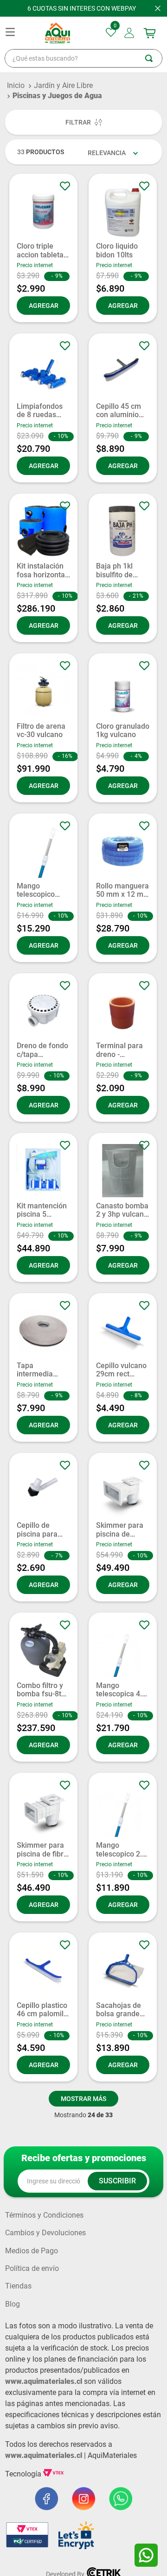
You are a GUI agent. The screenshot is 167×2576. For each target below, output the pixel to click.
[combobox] (83, 58)
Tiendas (18, 2286)
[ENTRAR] (130, 33)
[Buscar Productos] (154, 58)
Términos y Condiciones (44, 2215)
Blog (13, 2304)
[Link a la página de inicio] (16, 86)
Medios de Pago (32, 2251)
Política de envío (32, 2269)
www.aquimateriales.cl (44, 2381)
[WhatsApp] (146, 2555)
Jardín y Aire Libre (63, 85)
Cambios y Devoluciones (45, 2233)
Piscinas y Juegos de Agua (57, 96)
